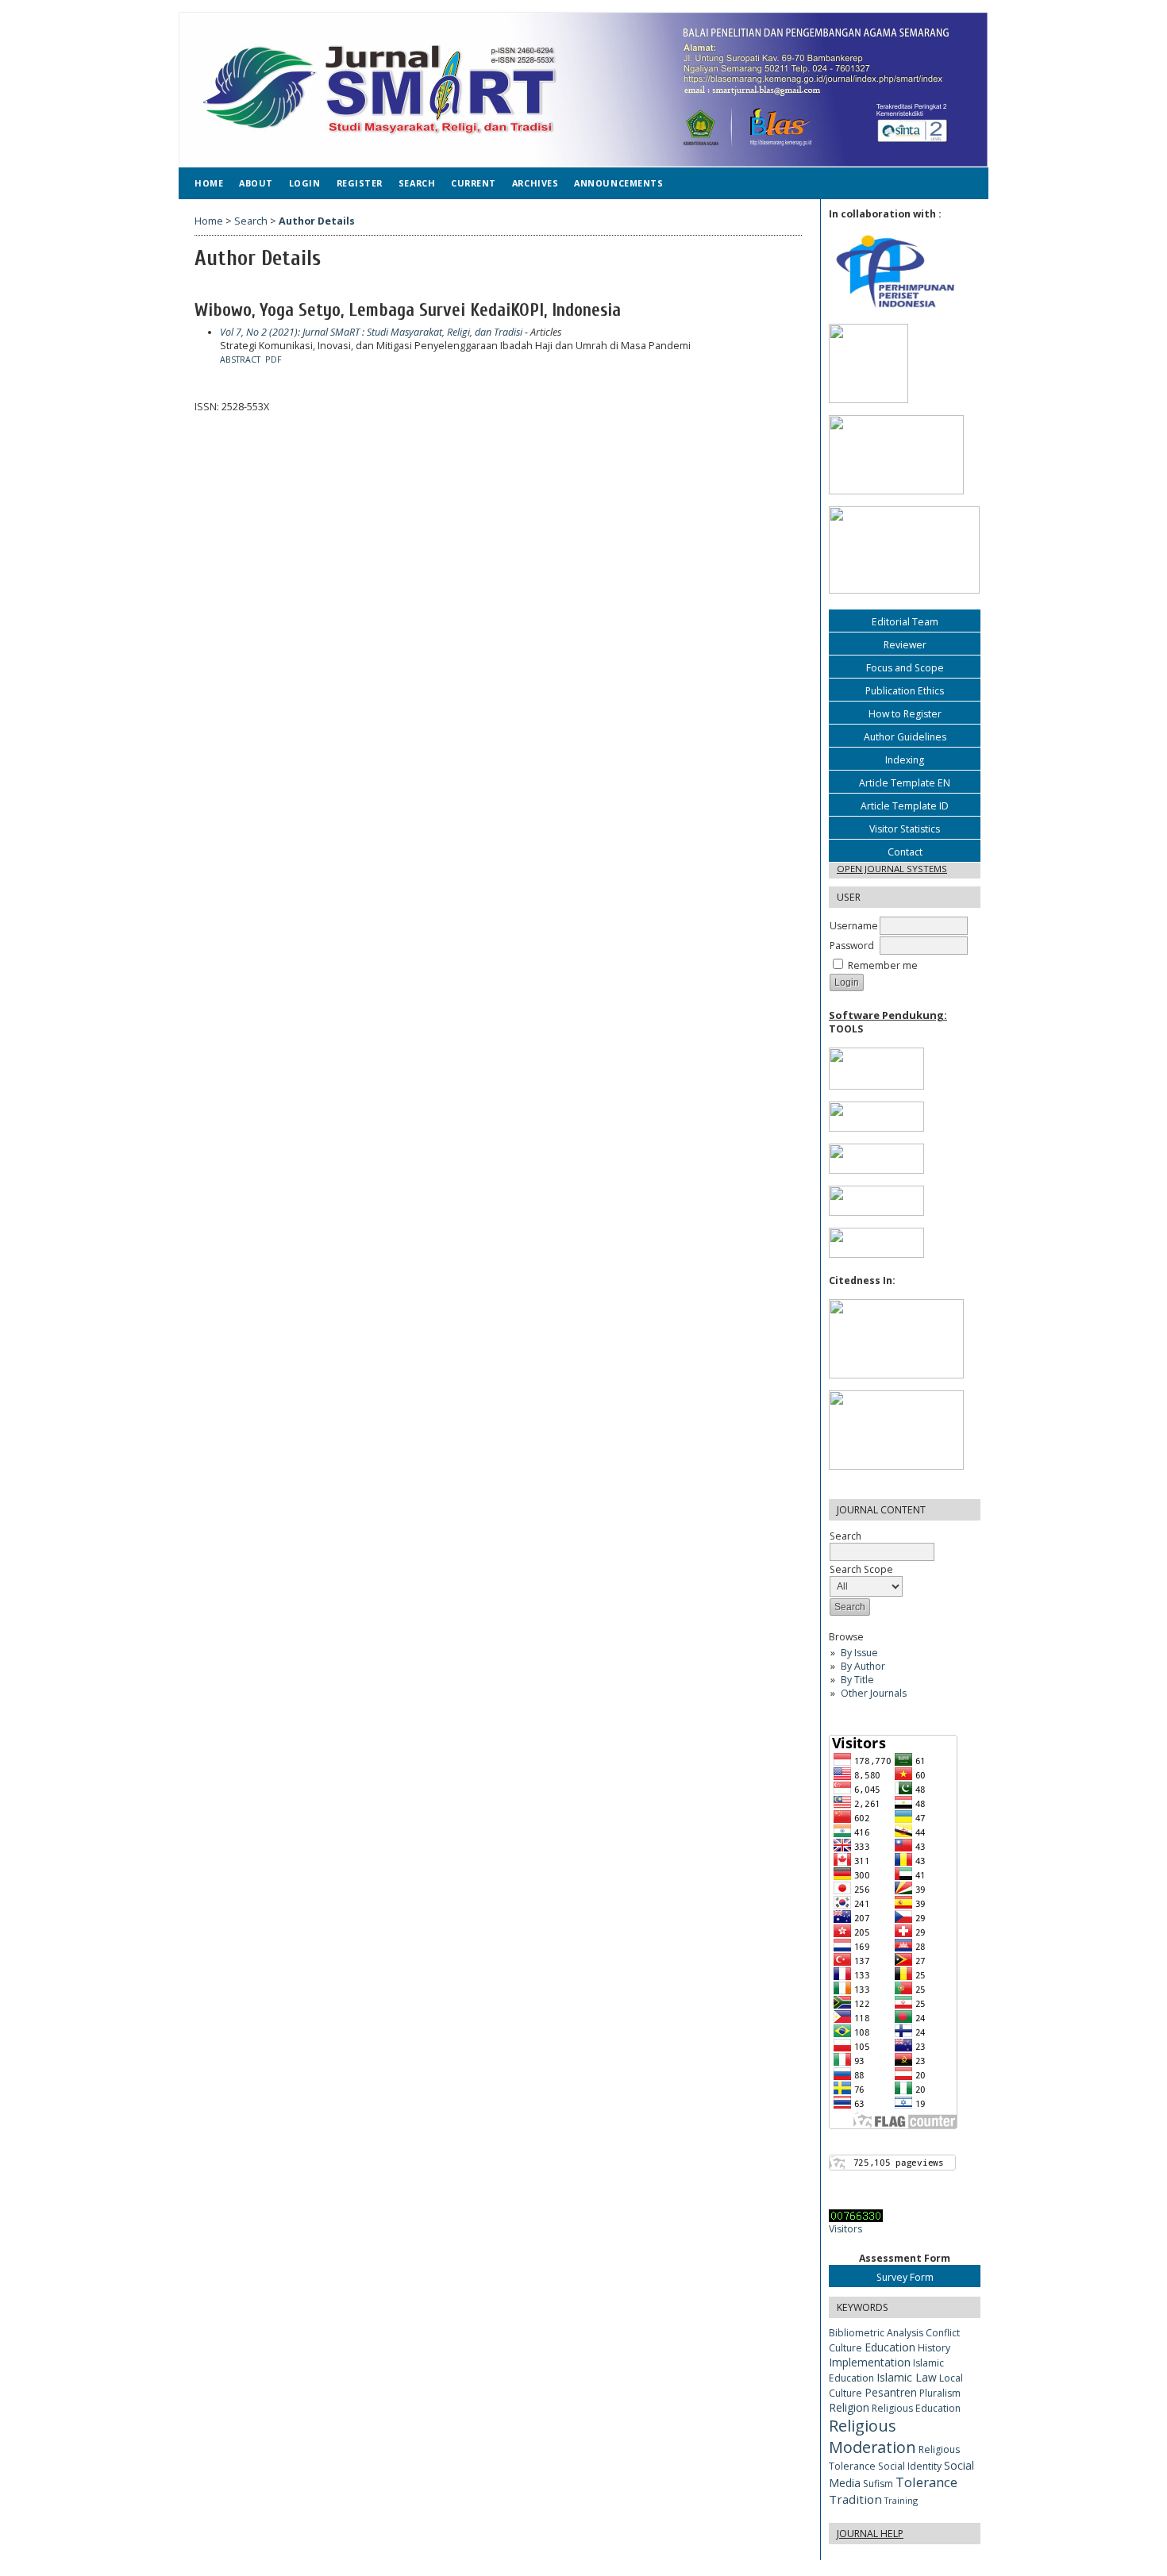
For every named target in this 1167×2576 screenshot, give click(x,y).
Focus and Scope (905, 668)
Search (417, 183)
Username (854, 926)
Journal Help (870, 2534)
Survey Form (905, 2277)
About (256, 183)
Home (209, 183)
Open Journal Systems (892, 869)
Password (852, 946)
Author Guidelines (905, 737)
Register (360, 183)
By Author (863, 1666)
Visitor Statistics (905, 829)
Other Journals (874, 1693)
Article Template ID (905, 806)
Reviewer (905, 645)
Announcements (618, 183)
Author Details (317, 221)
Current (474, 183)
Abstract (240, 359)
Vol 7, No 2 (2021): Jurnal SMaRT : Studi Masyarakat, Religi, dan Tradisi (371, 332)
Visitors (845, 2229)
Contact (905, 852)
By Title (857, 1680)
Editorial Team (905, 622)
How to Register (905, 714)
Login (305, 183)
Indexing (905, 760)
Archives (535, 183)
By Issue (859, 1653)
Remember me (883, 965)
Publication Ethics (905, 691)
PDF (273, 359)
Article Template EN (905, 783)
